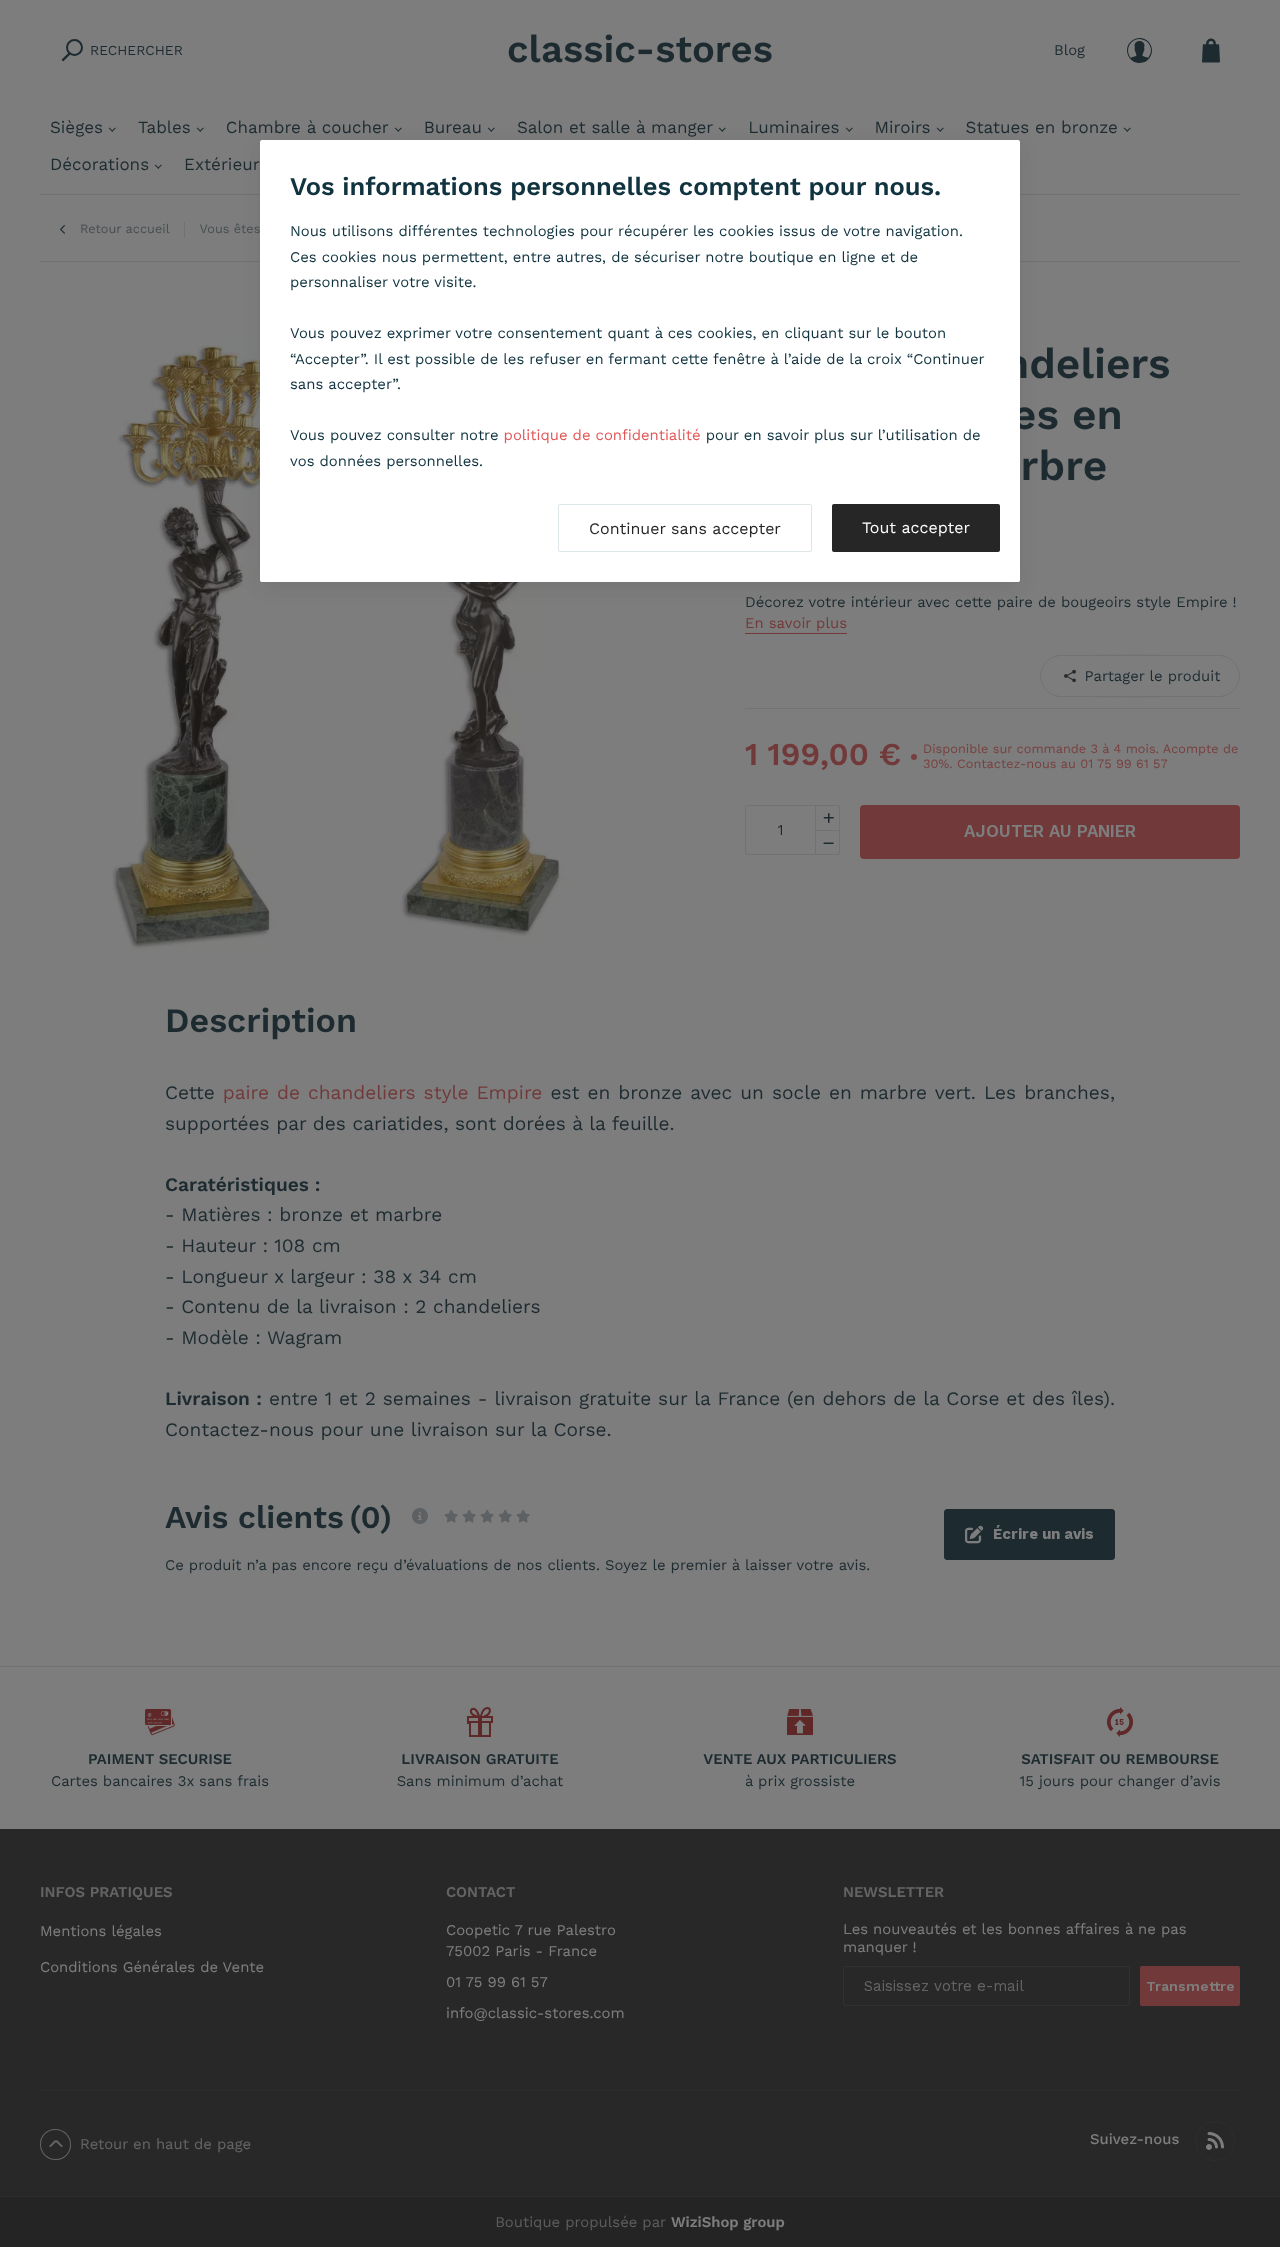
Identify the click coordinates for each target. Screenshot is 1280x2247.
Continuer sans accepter (685, 528)
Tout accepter (916, 527)
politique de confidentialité (602, 435)
